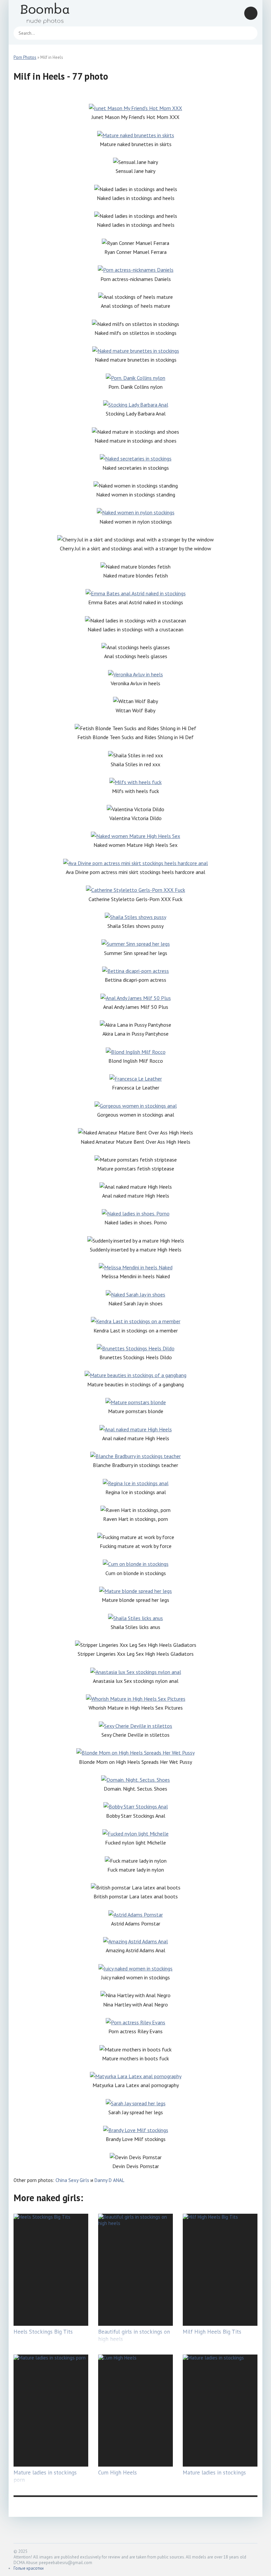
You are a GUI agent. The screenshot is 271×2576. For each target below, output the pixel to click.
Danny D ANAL (109, 2180)
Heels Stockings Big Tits (43, 2332)
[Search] (249, 33)
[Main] (53, 13)
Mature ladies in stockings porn (45, 2476)
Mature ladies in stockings (214, 2473)
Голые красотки (29, 2568)
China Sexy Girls (72, 2180)
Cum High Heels (117, 2473)
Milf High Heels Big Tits (212, 2332)
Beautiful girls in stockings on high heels (134, 2335)
